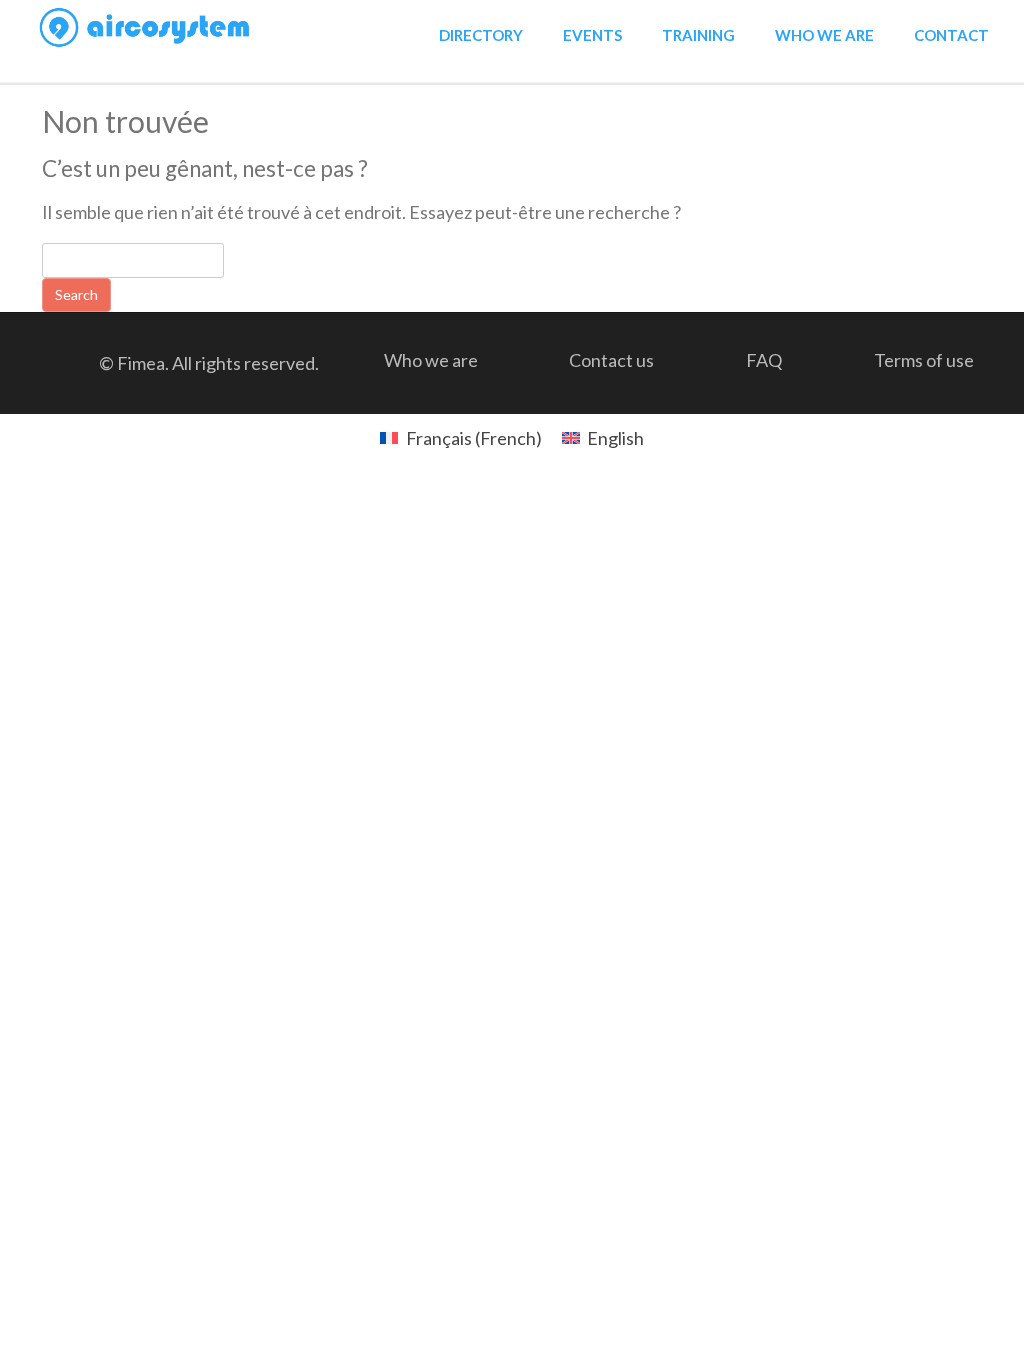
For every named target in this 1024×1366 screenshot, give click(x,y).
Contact (951, 35)
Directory (481, 35)
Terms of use (924, 360)
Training (698, 35)
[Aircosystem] (145, 28)
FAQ (764, 360)
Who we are (824, 35)
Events (592, 35)
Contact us (611, 360)
